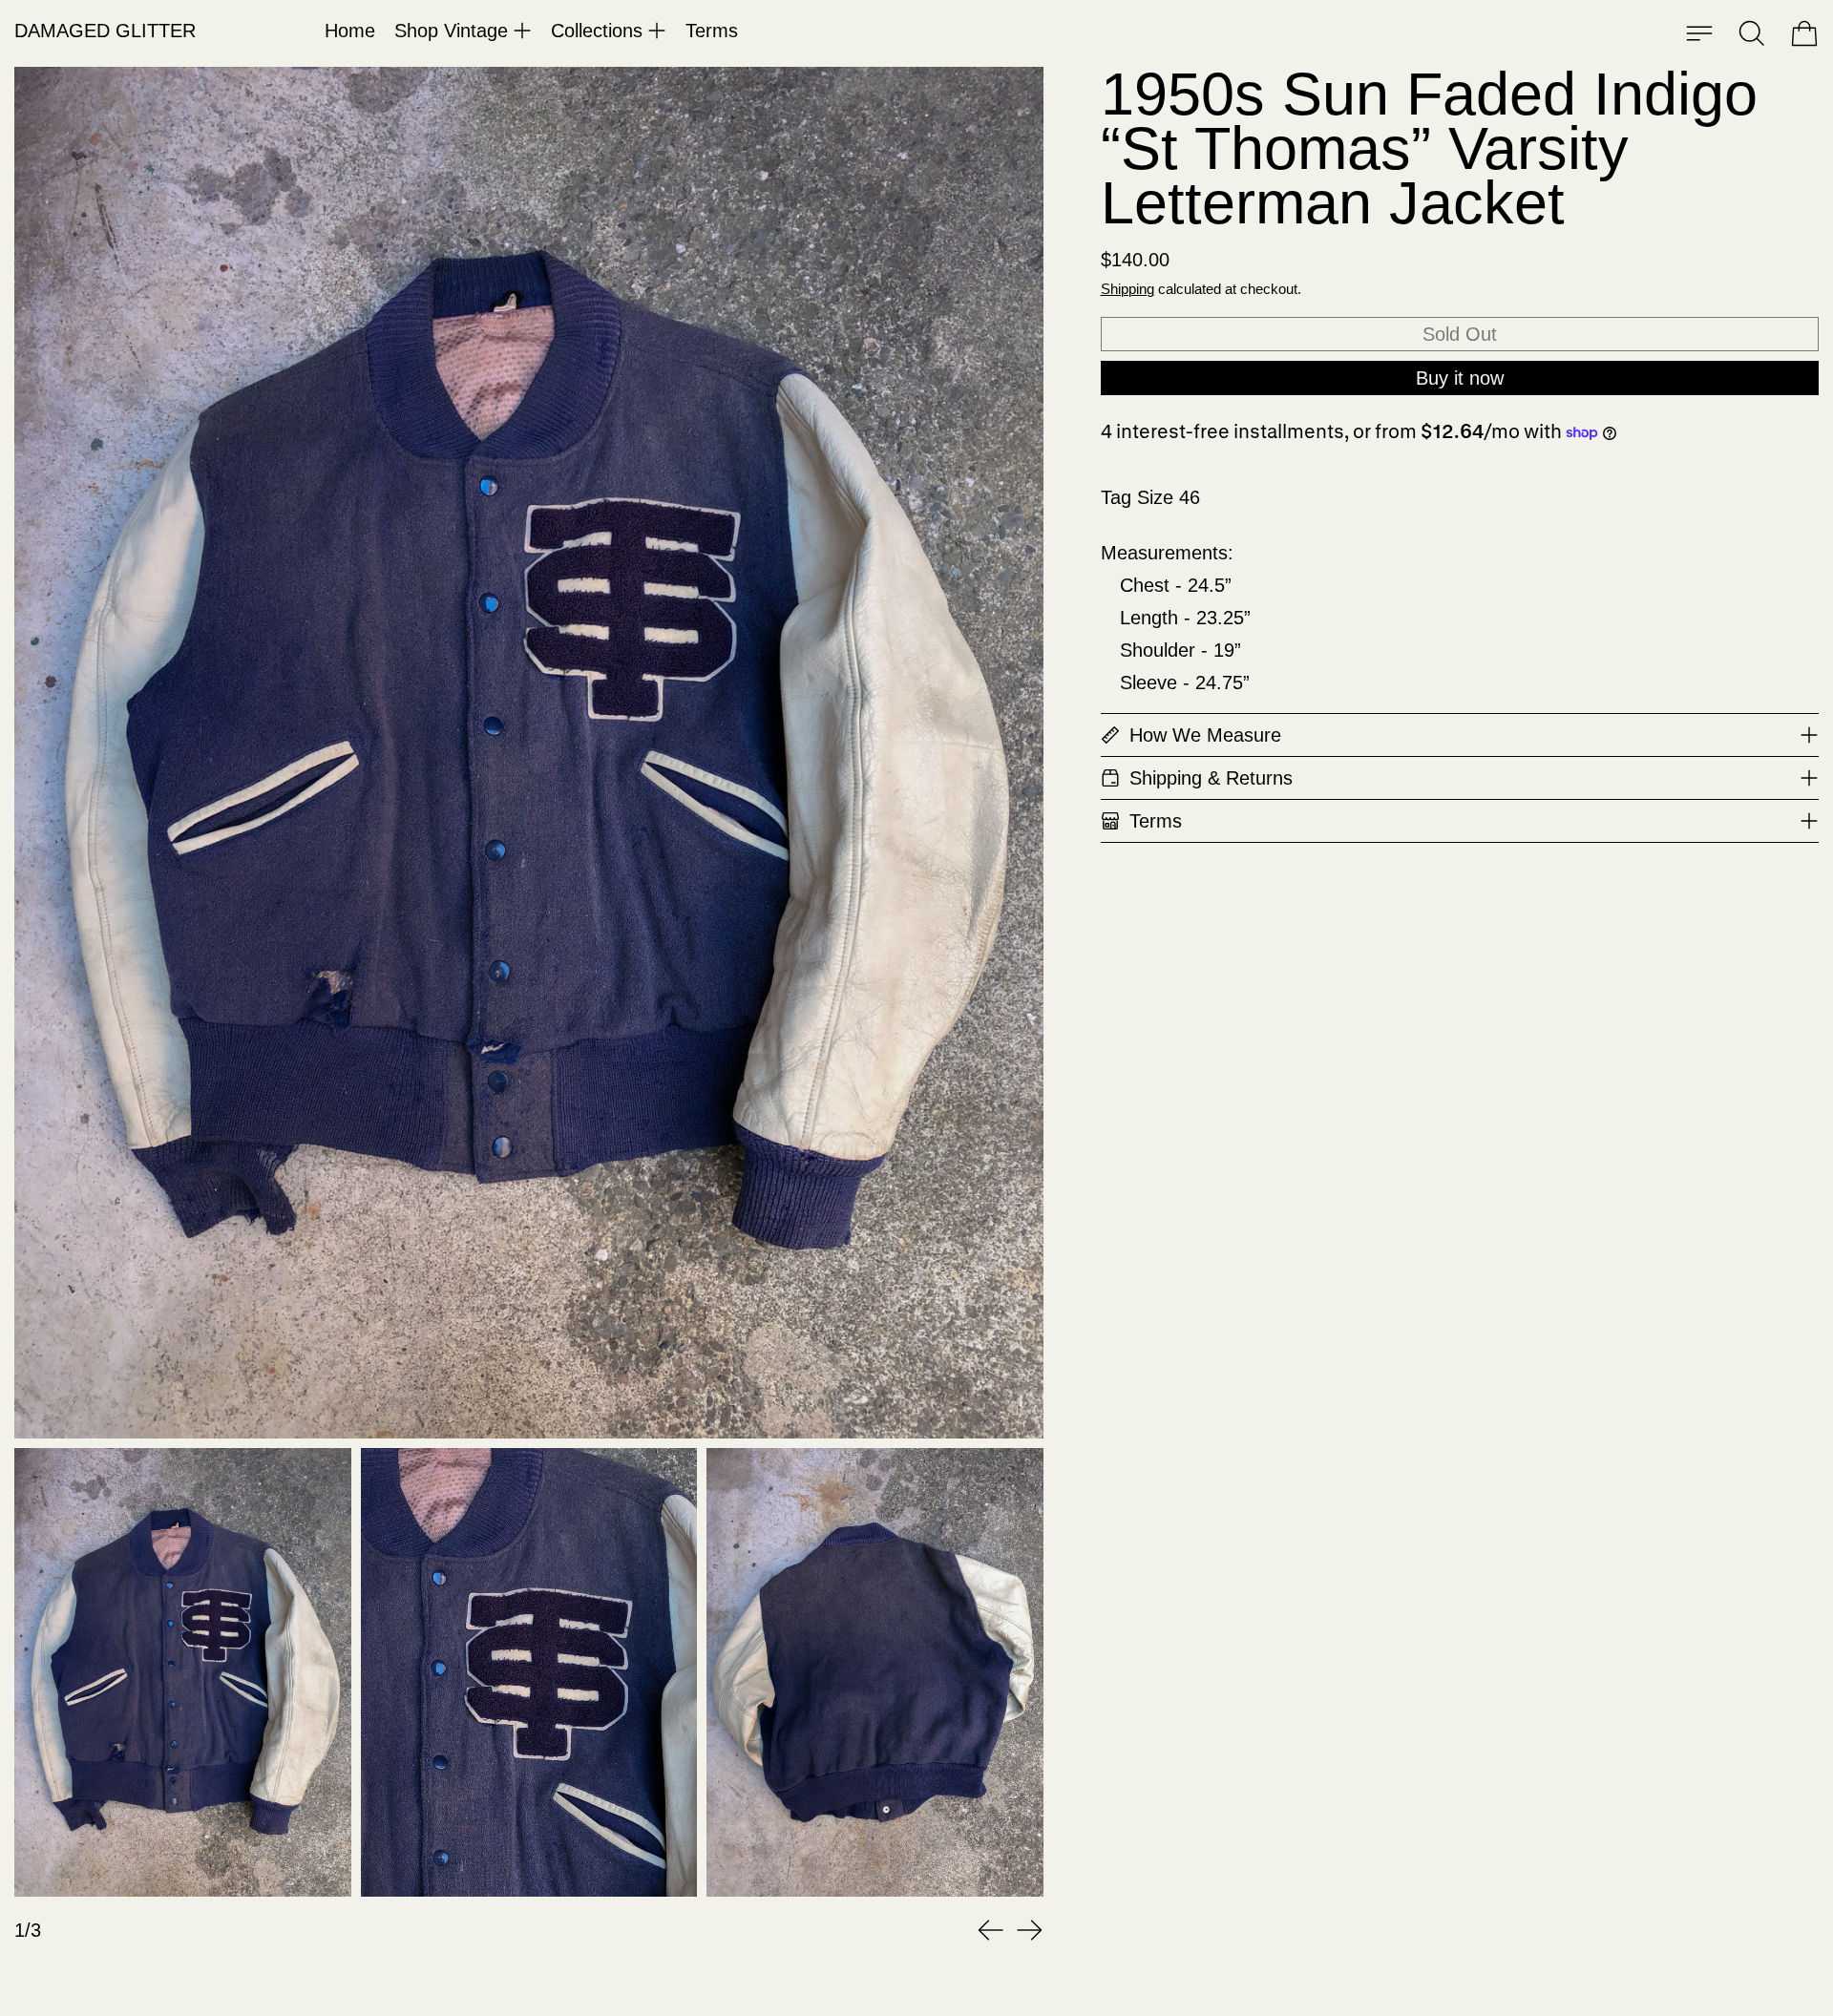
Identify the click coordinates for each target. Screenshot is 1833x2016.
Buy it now (1460, 378)
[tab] (183, 1672)
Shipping (1127, 289)
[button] (1752, 33)
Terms (712, 31)
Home (350, 31)
